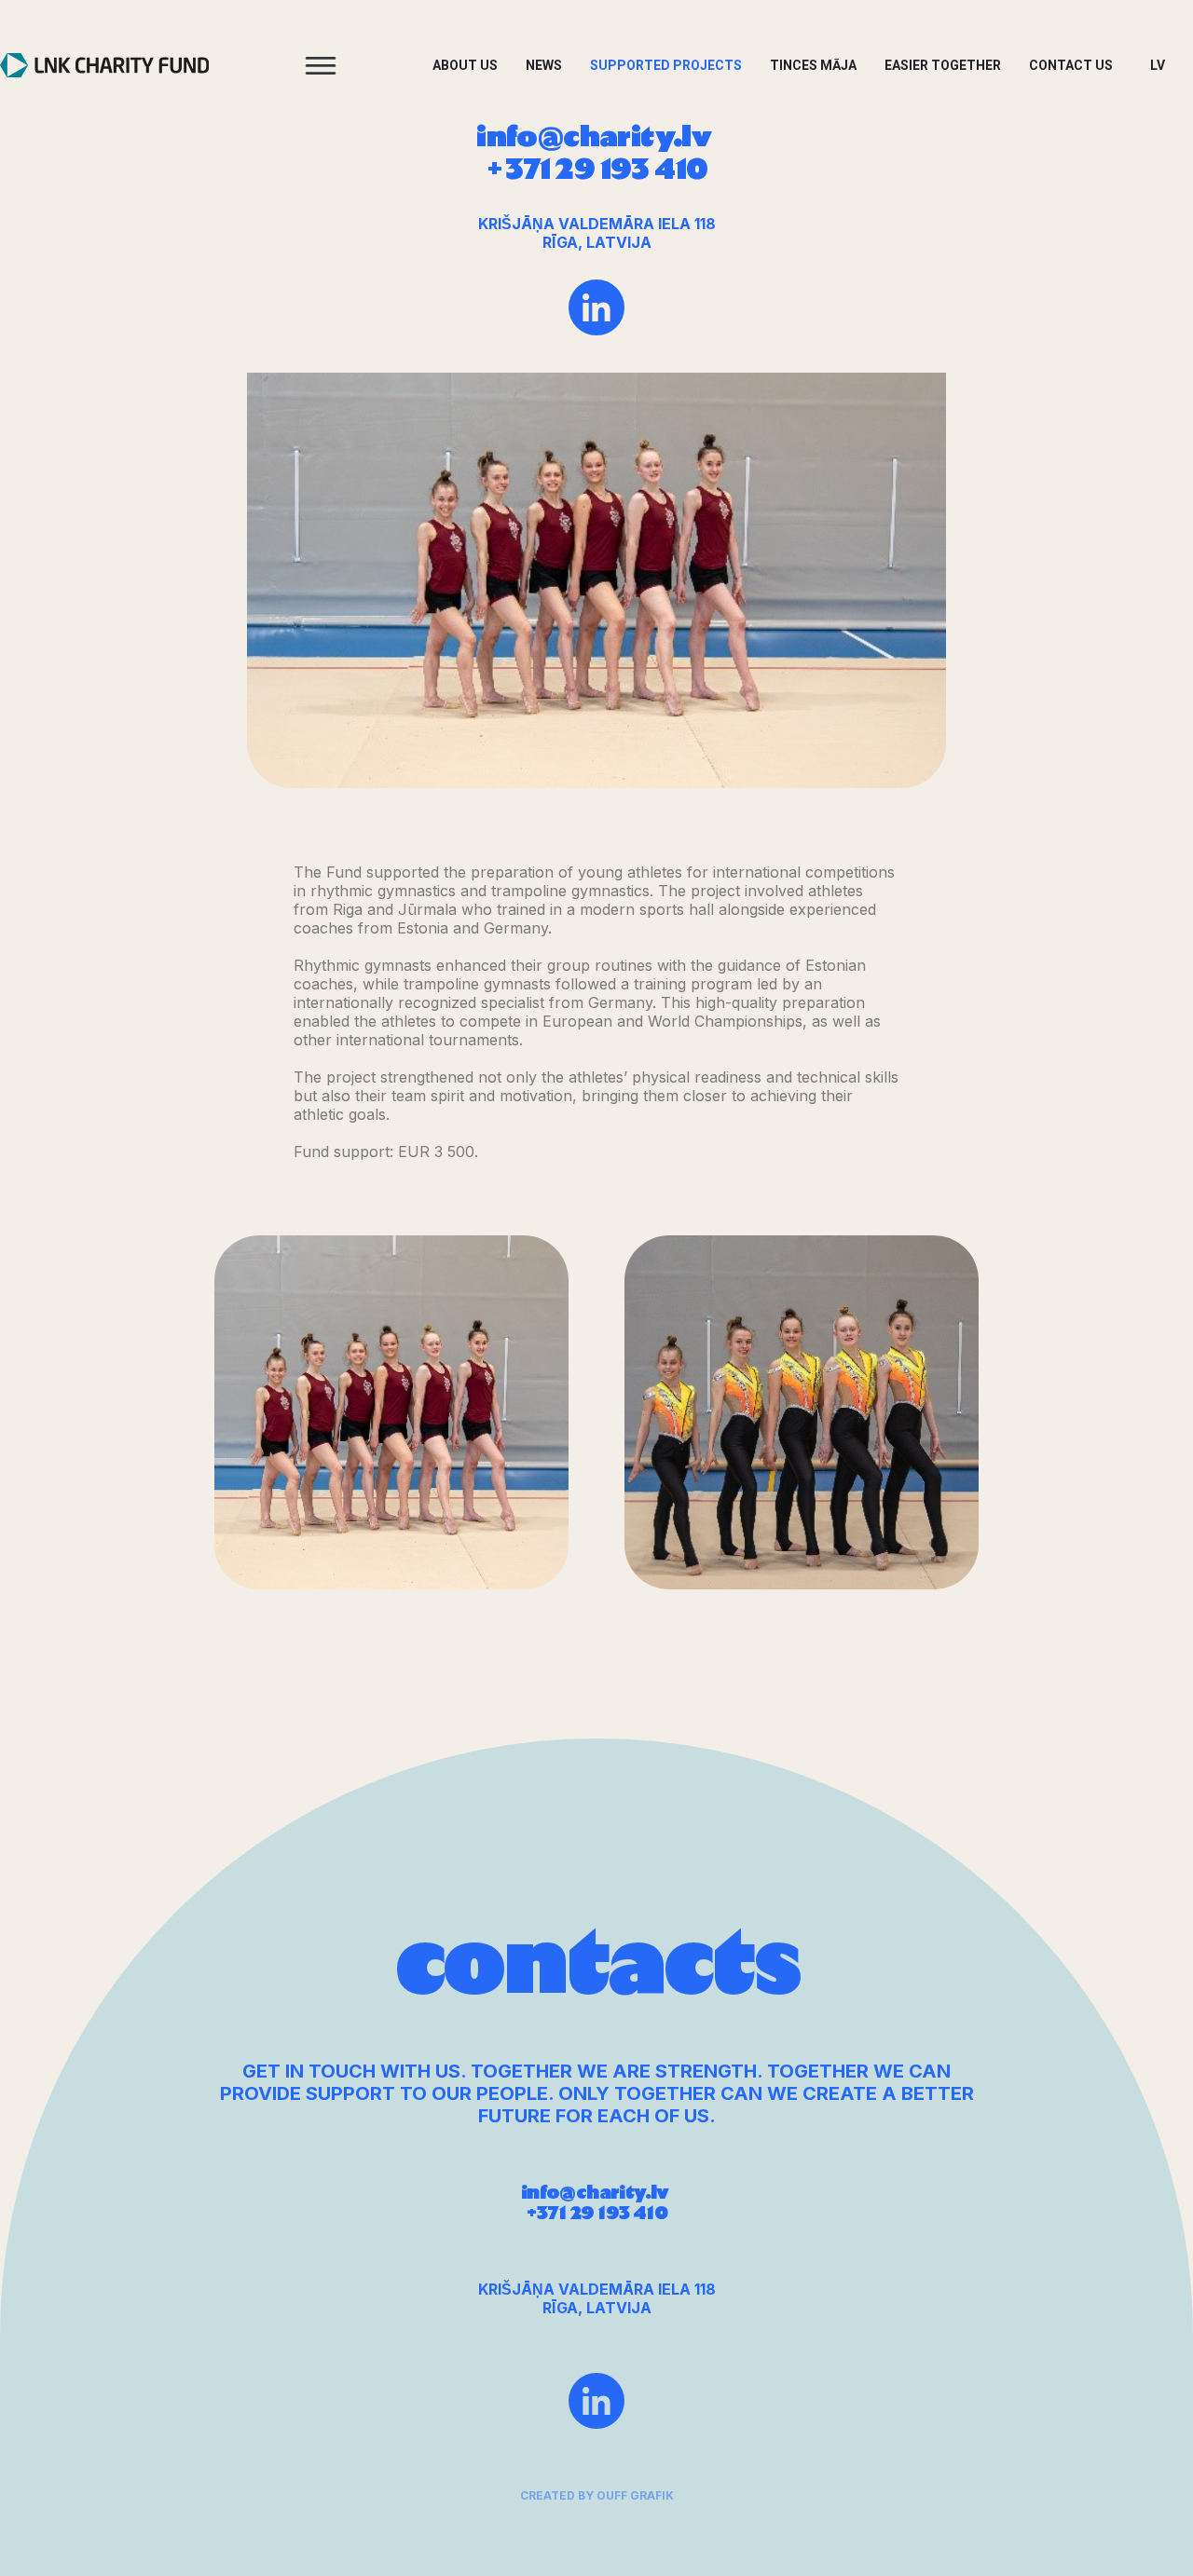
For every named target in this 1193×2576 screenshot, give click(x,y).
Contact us (1071, 65)
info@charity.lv (596, 137)
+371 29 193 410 (596, 170)
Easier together (943, 65)
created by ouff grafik (597, 2495)
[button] (321, 65)
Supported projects (666, 65)
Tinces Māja (813, 65)
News (544, 65)
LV (1158, 65)
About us (465, 65)
